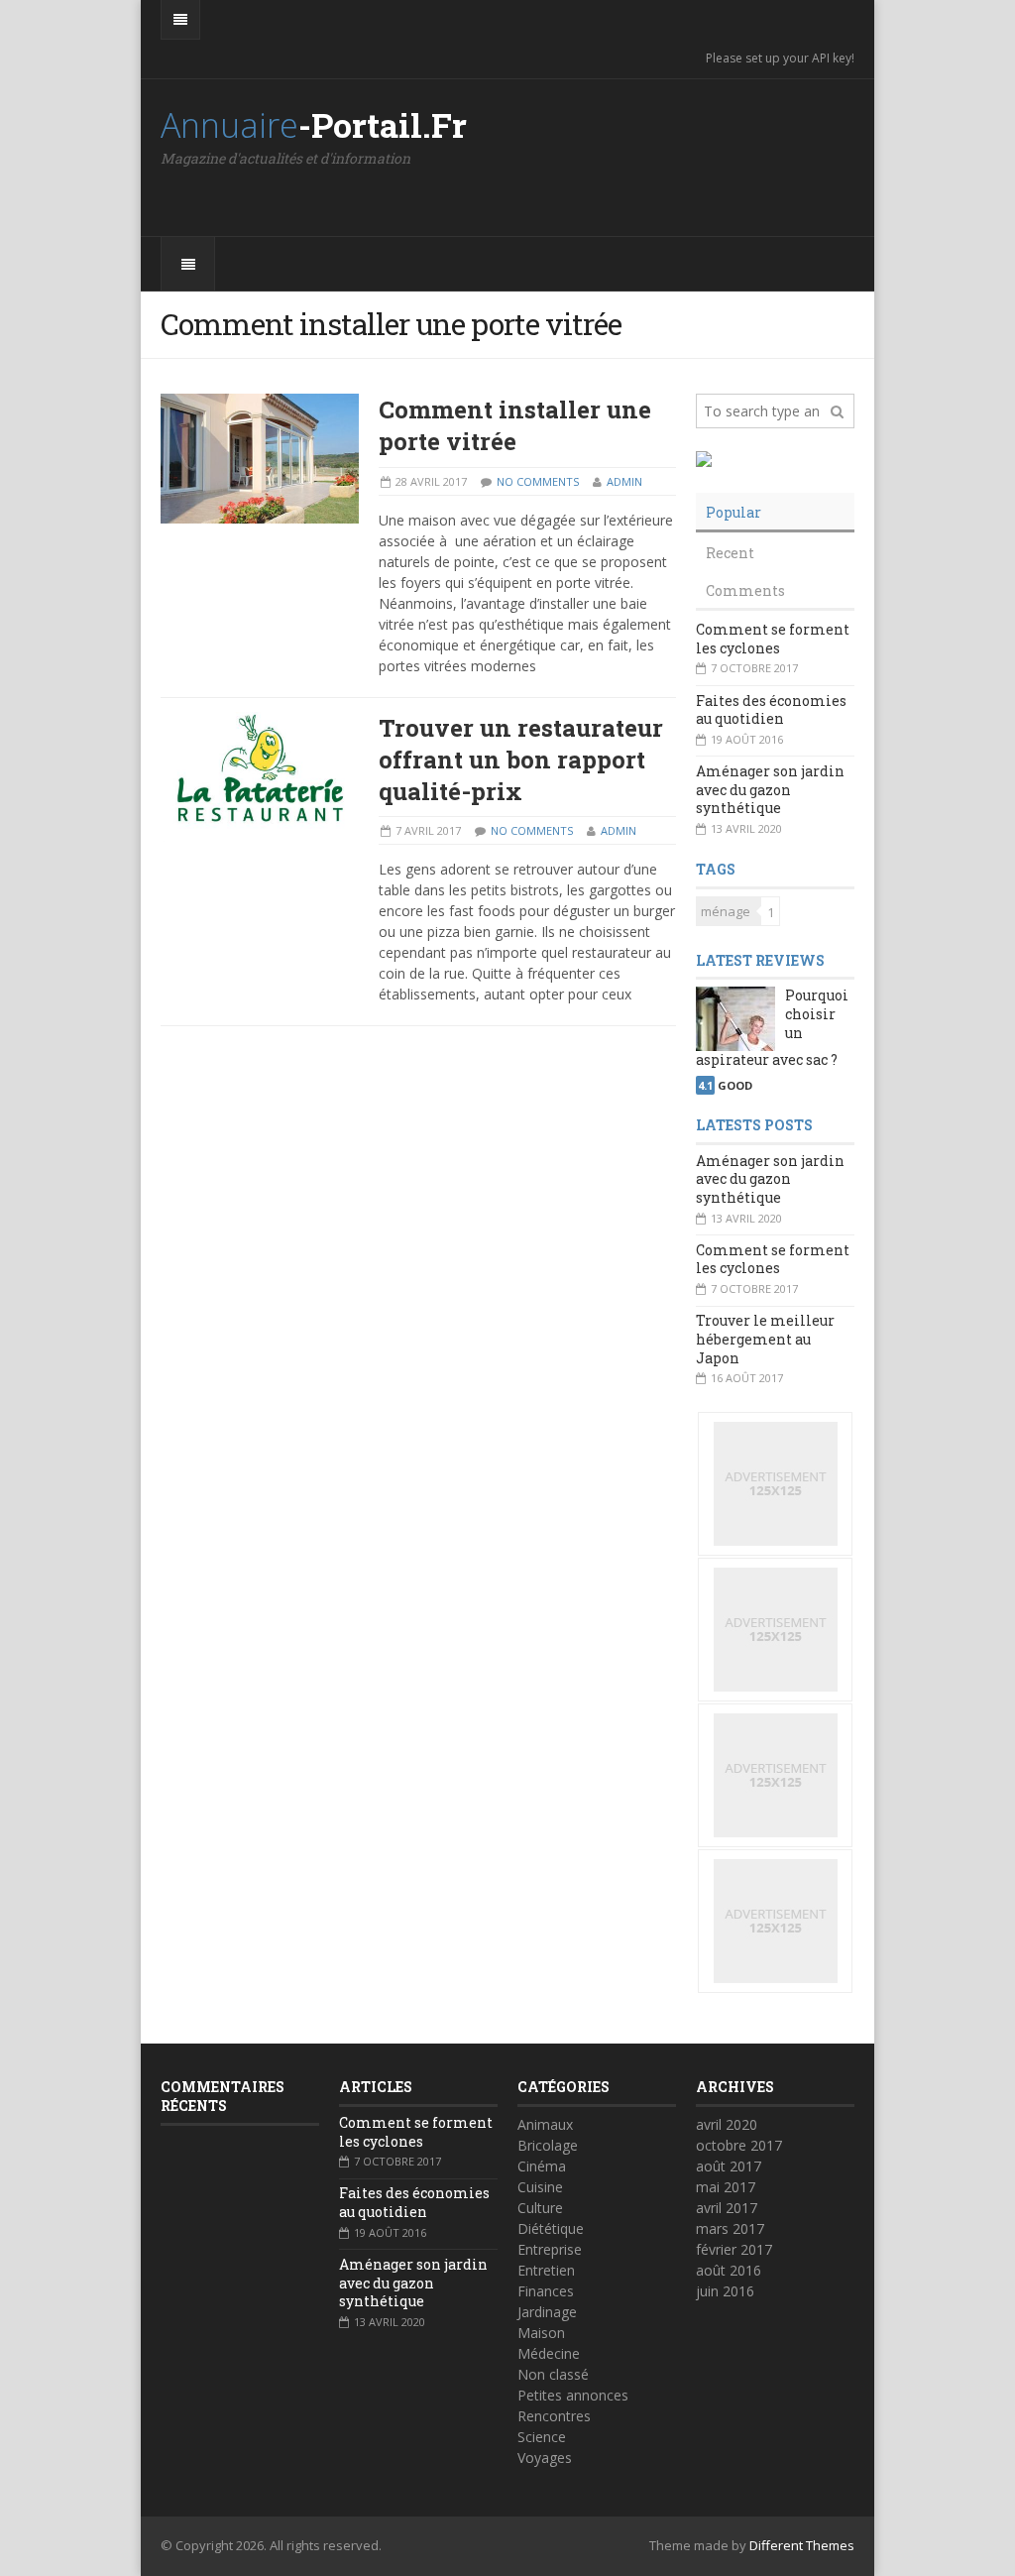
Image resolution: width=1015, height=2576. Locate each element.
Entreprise (550, 2249)
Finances (546, 2291)
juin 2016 (725, 2291)
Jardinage (547, 2312)
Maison (541, 2333)
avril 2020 (727, 2124)
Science (542, 2437)
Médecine (549, 2353)
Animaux (545, 2124)
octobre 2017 (739, 2145)
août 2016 (729, 2270)
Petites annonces (573, 2395)
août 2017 (729, 2166)
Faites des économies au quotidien (771, 710)
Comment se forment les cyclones (773, 639)
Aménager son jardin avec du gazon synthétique (770, 789)
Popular (733, 512)
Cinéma (542, 2166)
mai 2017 (726, 2187)
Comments (745, 590)
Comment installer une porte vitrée (515, 425)
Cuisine (540, 2187)
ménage (726, 911)
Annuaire (314, 125)
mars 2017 (730, 2228)
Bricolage (548, 2145)
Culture (540, 2208)
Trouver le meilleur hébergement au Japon (765, 1339)
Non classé (553, 2374)
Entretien (546, 2270)
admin (624, 481)
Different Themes (802, 2545)
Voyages (545, 2458)
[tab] (775, 513)
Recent (730, 553)
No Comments (538, 481)
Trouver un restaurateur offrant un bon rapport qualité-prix (521, 760)
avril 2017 (727, 2208)
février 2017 (734, 2249)
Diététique (551, 2228)
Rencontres (554, 2416)
